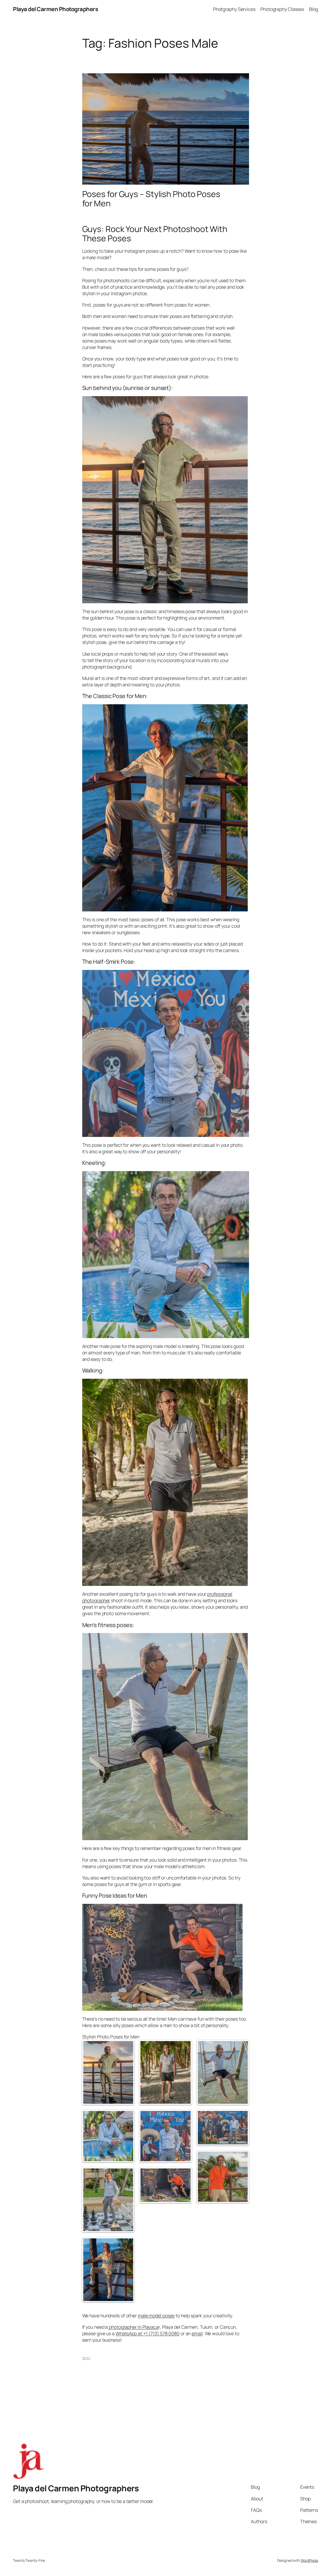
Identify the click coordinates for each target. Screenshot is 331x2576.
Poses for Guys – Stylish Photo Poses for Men (151, 199)
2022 (86, 2358)
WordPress (309, 2560)
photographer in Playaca (133, 2327)
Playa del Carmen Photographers (55, 9)
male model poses (156, 2316)
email (197, 2333)
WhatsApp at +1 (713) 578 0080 (148, 2333)
